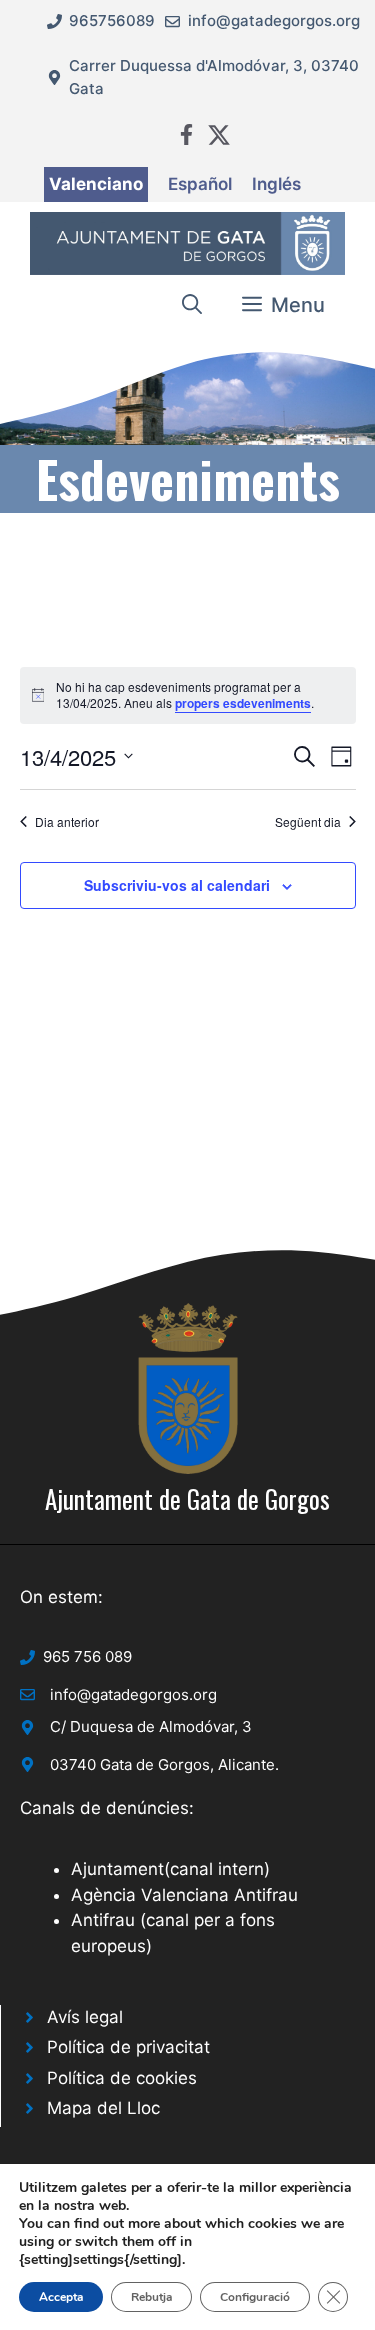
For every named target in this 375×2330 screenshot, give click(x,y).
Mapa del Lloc (103, 2108)
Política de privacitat (128, 2047)
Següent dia (308, 822)
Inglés (276, 184)
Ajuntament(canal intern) (170, 1869)
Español (200, 184)
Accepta (61, 2297)
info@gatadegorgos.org (274, 20)
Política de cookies (122, 2078)
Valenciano (96, 184)
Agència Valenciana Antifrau (184, 1895)
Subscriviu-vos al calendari (177, 885)
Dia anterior (67, 822)
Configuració (255, 2297)
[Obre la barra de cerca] (192, 305)
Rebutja (151, 2297)
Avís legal (85, 2017)
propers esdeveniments (243, 703)
